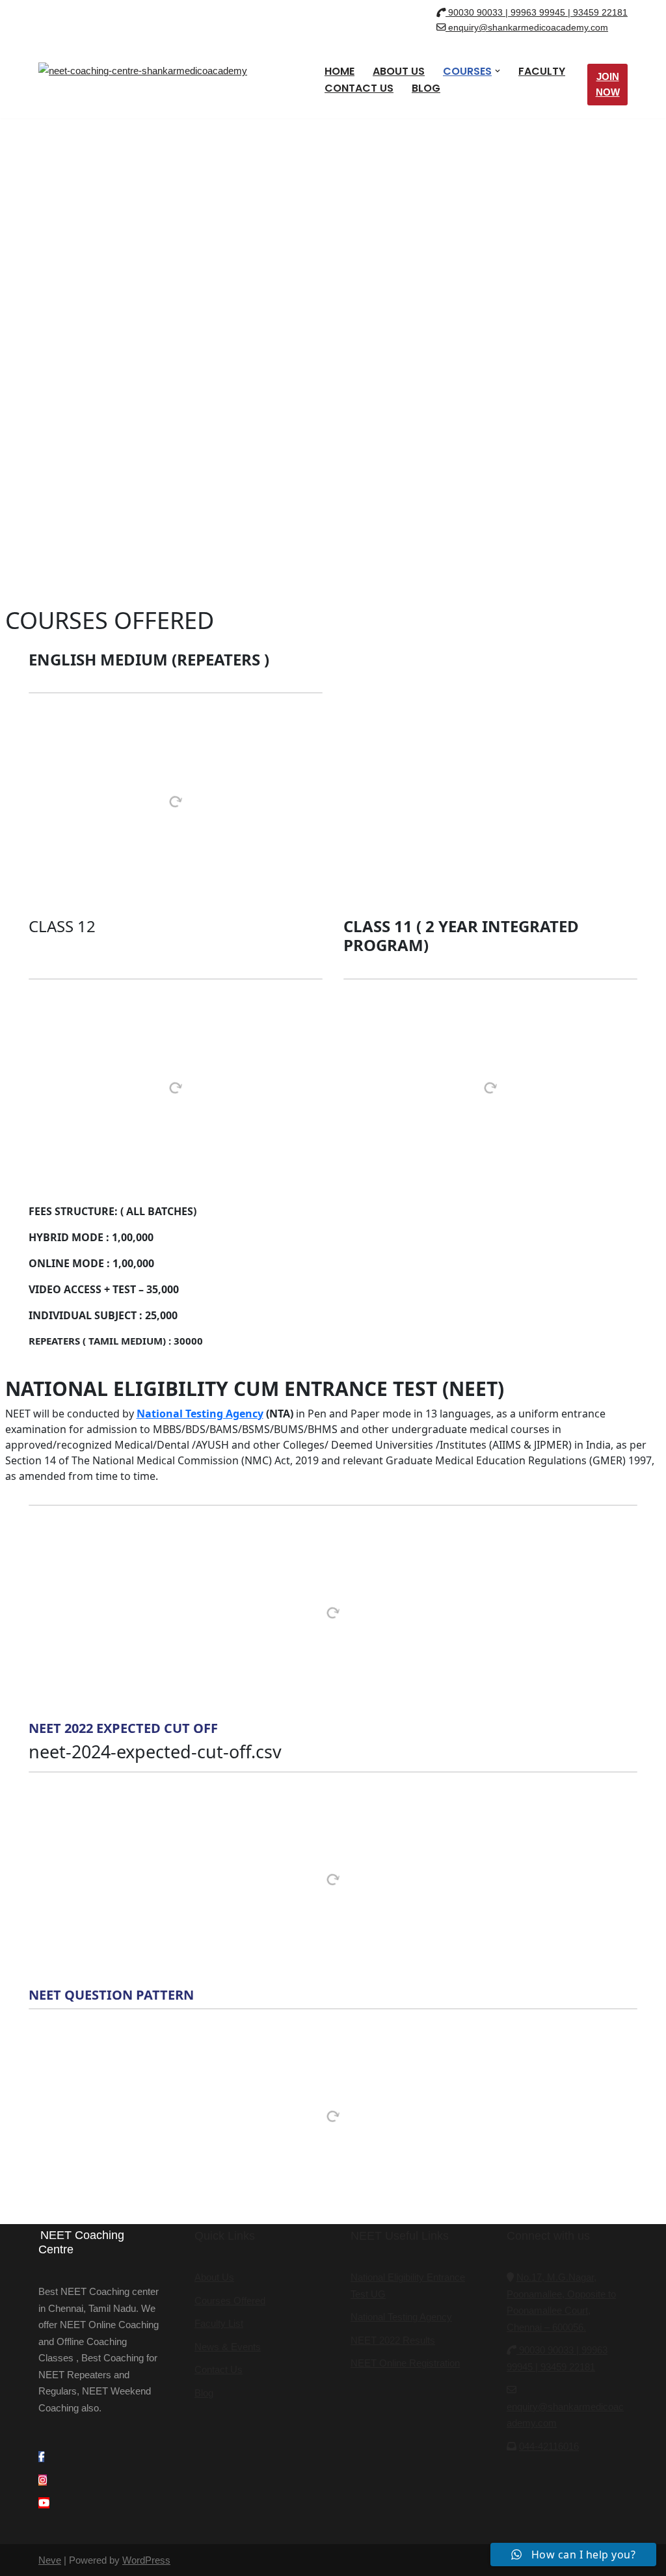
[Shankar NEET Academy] (152, 85)
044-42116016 (549, 2446)
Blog (204, 2393)
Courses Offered (230, 2301)
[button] (498, 71)
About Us (214, 2277)
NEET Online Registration (405, 2363)
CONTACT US (359, 88)
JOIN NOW (608, 84)
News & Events (228, 2347)
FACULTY (542, 71)
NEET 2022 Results (393, 2340)
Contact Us (219, 2369)
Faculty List (219, 2323)
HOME (340, 71)
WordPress (146, 2560)
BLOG (426, 88)
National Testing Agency (200, 1414)
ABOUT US (399, 71)
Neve (50, 2560)
